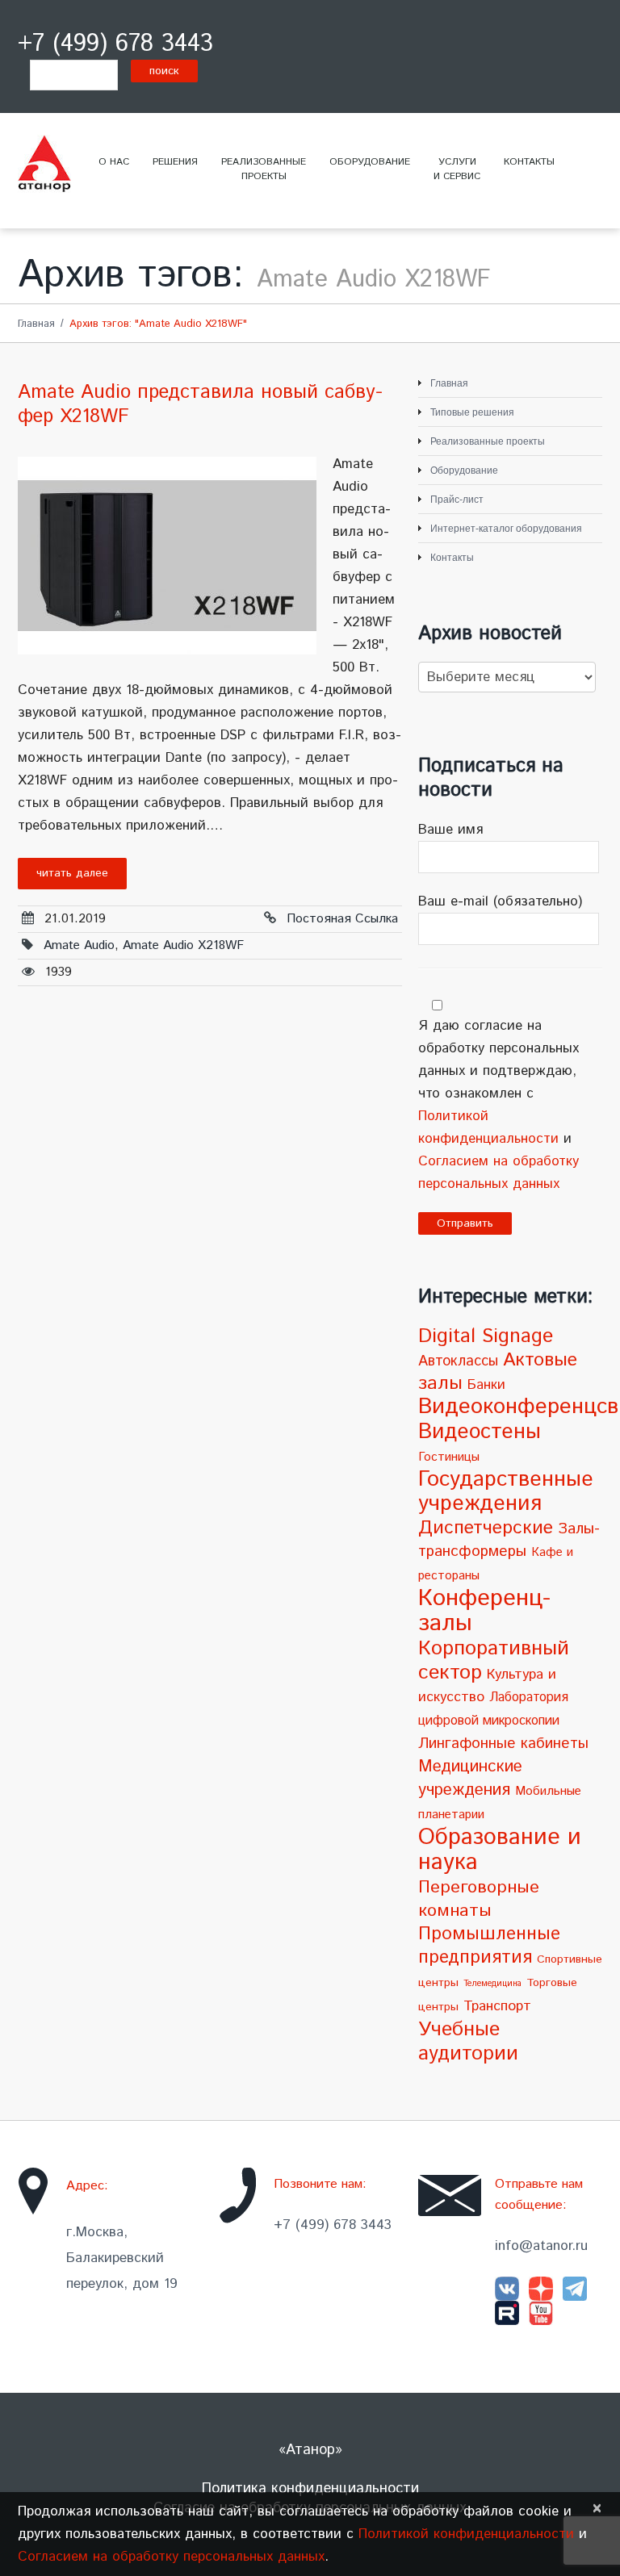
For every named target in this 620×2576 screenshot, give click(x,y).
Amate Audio (79, 945)
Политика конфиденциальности (310, 2489)
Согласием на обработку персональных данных (171, 2557)
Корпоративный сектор (494, 1660)
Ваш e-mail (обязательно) (500, 901)
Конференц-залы (484, 1611)
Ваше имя (450, 830)
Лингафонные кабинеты (503, 1744)
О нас (114, 162)
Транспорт (497, 2006)
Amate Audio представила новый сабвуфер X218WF (200, 404)
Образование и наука (500, 1850)
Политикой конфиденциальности (466, 2534)
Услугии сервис (457, 169)
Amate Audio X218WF (183, 945)
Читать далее (72, 873)
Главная (36, 324)
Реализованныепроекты (264, 169)
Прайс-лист (457, 500)
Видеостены (480, 1432)
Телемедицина (492, 1984)
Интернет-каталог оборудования (506, 529)
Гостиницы (449, 1457)
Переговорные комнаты (479, 1899)
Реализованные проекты (488, 441)
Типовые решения (472, 412)
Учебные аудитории (468, 2042)
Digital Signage (486, 1336)
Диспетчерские (486, 1528)
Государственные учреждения (506, 1492)
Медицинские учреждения (470, 1778)
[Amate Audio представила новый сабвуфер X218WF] (167, 556)
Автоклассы (458, 1361)
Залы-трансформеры (509, 1540)
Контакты (529, 162)
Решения (175, 162)
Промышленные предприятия (489, 1946)
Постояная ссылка (342, 919)
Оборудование (370, 162)
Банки (486, 1385)
